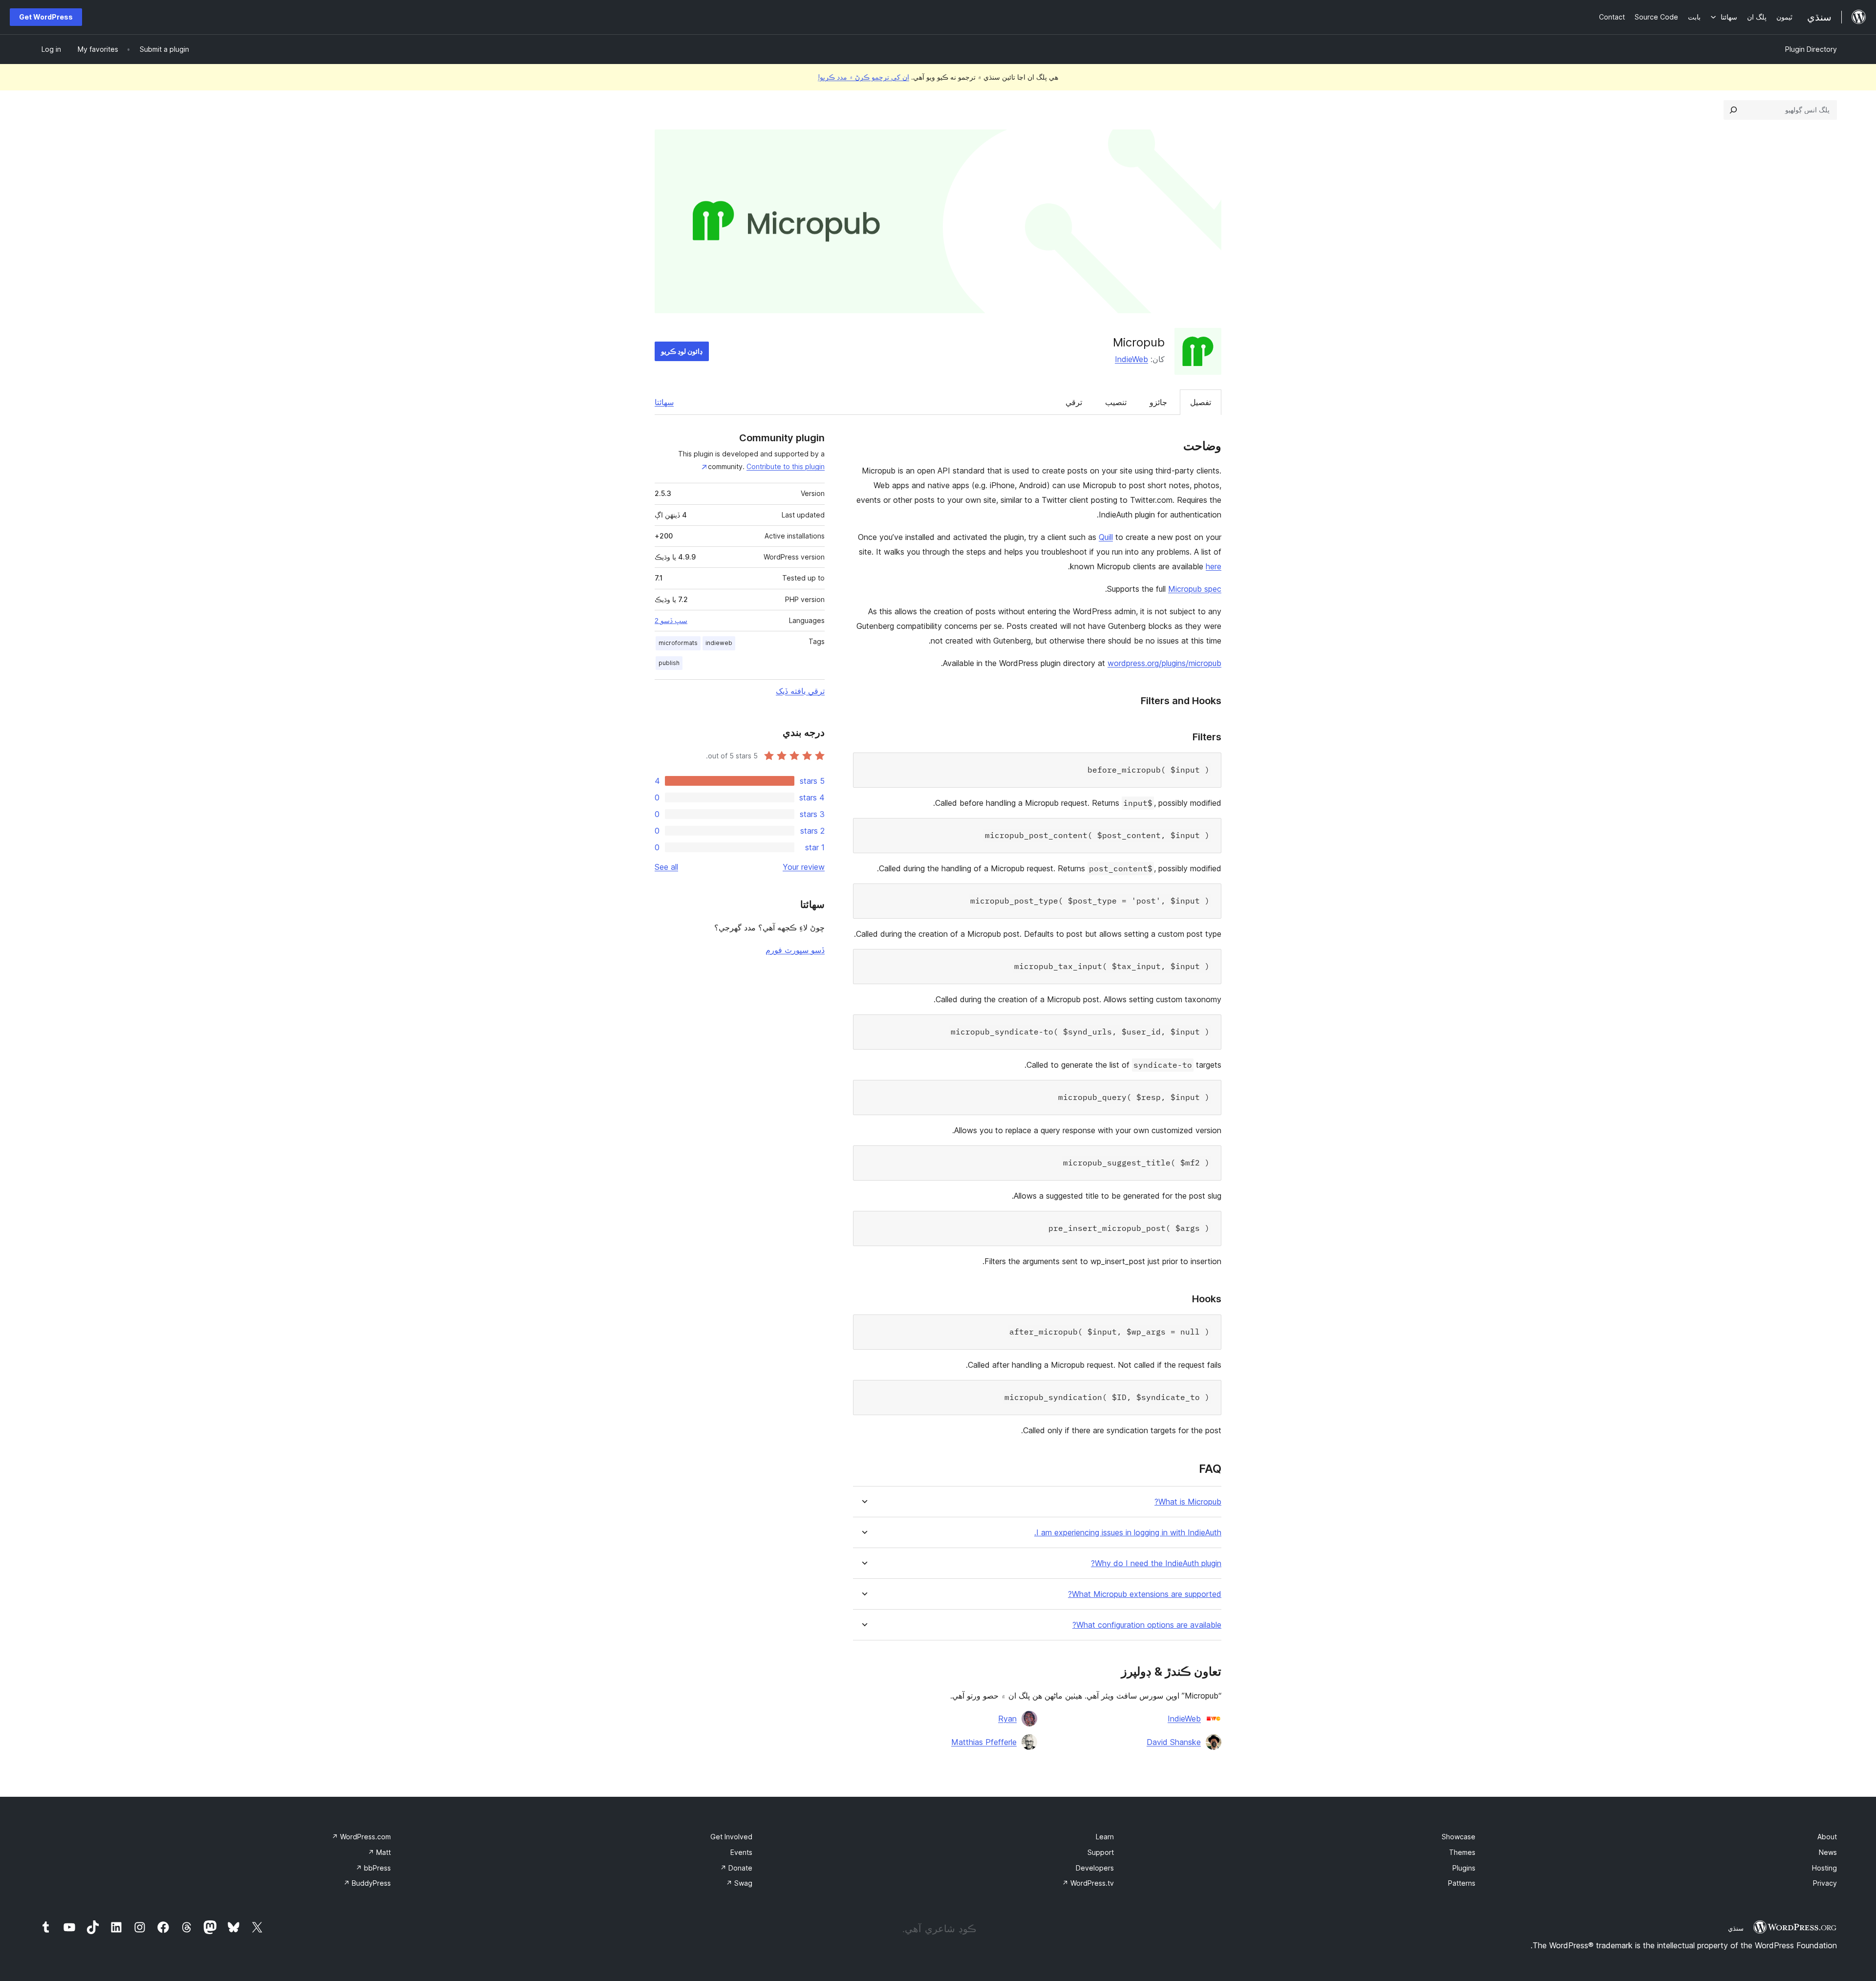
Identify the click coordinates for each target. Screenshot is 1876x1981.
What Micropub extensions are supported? (1145, 1594)
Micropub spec (1195, 589)
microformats (678, 643)
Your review (804, 867)
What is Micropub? (1188, 1502)
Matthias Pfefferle (984, 1742)
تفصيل (1201, 402)
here (1214, 566)
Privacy (1825, 1883)
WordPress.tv (1088, 1883)
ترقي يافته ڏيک (800, 691)
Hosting (1824, 1868)
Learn (1105, 1837)
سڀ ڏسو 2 (671, 621)
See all (666, 867)
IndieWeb (1131, 359)
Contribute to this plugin (786, 466)
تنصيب (1116, 402)
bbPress (373, 1868)
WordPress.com (361, 1837)
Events (741, 1852)
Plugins (1464, 1868)
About (1827, 1837)
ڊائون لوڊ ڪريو (682, 351)
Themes (1462, 1852)
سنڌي (1736, 1928)
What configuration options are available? (1147, 1625)
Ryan (1007, 1719)
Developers (1095, 1868)
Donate (736, 1868)
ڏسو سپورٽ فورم (795, 950)
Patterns (1462, 1883)
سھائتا (664, 402)
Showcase (1459, 1837)
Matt (379, 1852)
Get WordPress (46, 17)
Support (1101, 1852)
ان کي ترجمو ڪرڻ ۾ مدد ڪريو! (863, 77)
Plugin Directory (1811, 49)
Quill (1106, 537)
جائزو (1158, 402)
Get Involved (731, 1837)
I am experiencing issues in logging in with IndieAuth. (1128, 1533)
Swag (739, 1883)
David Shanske (1174, 1742)
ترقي (1074, 402)
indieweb (719, 643)
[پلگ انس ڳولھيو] (1733, 110)
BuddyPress (367, 1883)
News (1828, 1852)
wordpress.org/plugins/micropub (1164, 663)
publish (669, 663)
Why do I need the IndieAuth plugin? (1156, 1563)
